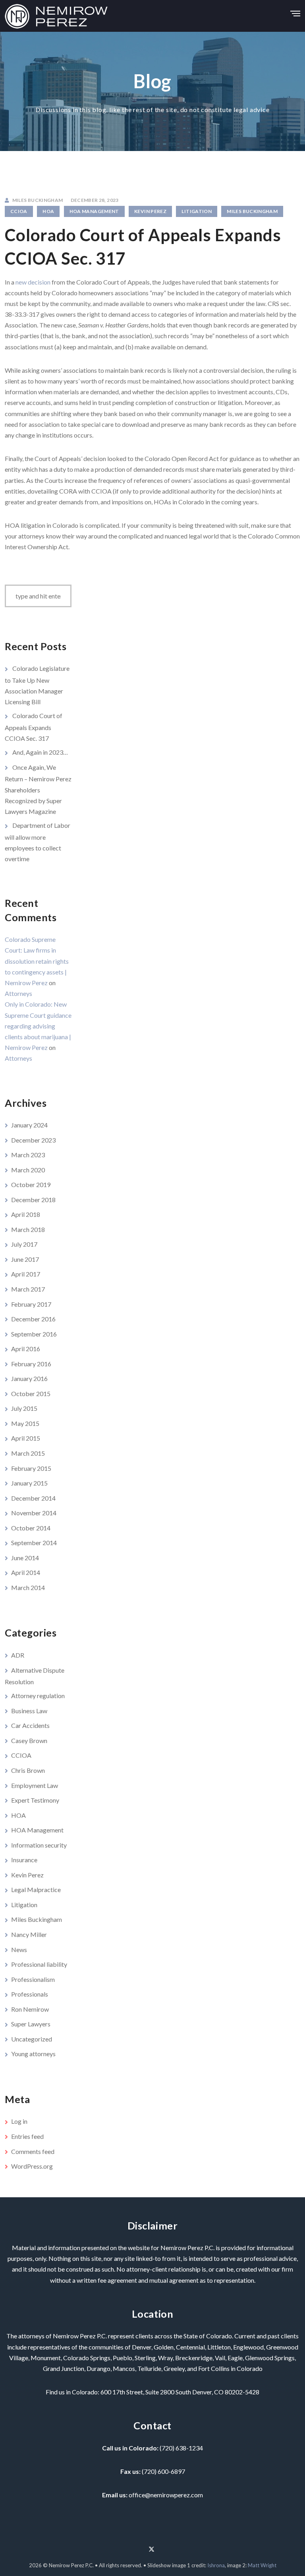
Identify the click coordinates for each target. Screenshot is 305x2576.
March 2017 (28, 1289)
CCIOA (19, 211)
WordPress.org (32, 2166)
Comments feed (33, 2151)
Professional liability (39, 1964)
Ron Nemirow (30, 2009)
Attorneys (18, 993)
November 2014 (34, 1513)
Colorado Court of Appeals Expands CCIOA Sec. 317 (34, 727)
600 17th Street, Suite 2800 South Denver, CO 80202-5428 (180, 2392)
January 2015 (29, 1483)
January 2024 (29, 1125)
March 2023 (28, 1155)
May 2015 (25, 1423)
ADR (18, 1655)
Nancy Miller (29, 1934)
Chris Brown (28, 1770)
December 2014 (33, 1498)
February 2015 (31, 1468)
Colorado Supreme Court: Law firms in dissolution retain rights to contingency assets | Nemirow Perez (37, 961)
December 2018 (33, 1200)
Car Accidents (30, 1725)
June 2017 (25, 1259)
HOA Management (94, 211)
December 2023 (33, 1140)
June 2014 (25, 1558)
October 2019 (31, 1184)
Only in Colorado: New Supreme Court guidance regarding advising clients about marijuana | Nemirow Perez (38, 1026)
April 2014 (26, 1572)
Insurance (24, 1860)
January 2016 (29, 1378)
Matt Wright (262, 2565)
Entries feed (27, 2136)
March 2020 (28, 1170)
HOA (48, 211)
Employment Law (35, 1785)
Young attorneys (33, 2054)
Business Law (29, 1711)
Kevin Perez (150, 211)
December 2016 (33, 1319)
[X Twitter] (152, 2546)
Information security (39, 1845)
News (19, 1949)
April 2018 (26, 1214)
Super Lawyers (31, 2024)
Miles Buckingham (252, 211)
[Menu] (295, 11)
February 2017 (31, 1304)
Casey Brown (29, 1740)
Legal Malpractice (36, 1889)
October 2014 (31, 1528)
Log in (19, 2121)
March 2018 (28, 1229)
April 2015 (26, 1438)
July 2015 (24, 1408)
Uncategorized (32, 2039)
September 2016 (34, 1334)
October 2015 (31, 1394)
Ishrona (216, 2565)
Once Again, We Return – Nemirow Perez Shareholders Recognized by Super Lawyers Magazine (38, 789)
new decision (33, 282)
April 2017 (26, 1274)
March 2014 (28, 1587)
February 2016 (31, 1364)
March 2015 (28, 1453)
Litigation (197, 211)
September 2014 (34, 1543)
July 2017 (24, 1244)
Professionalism (33, 1979)
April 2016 (26, 1349)
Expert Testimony (35, 1800)
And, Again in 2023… (40, 752)
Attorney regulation (38, 1696)
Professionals (30, 1994)
